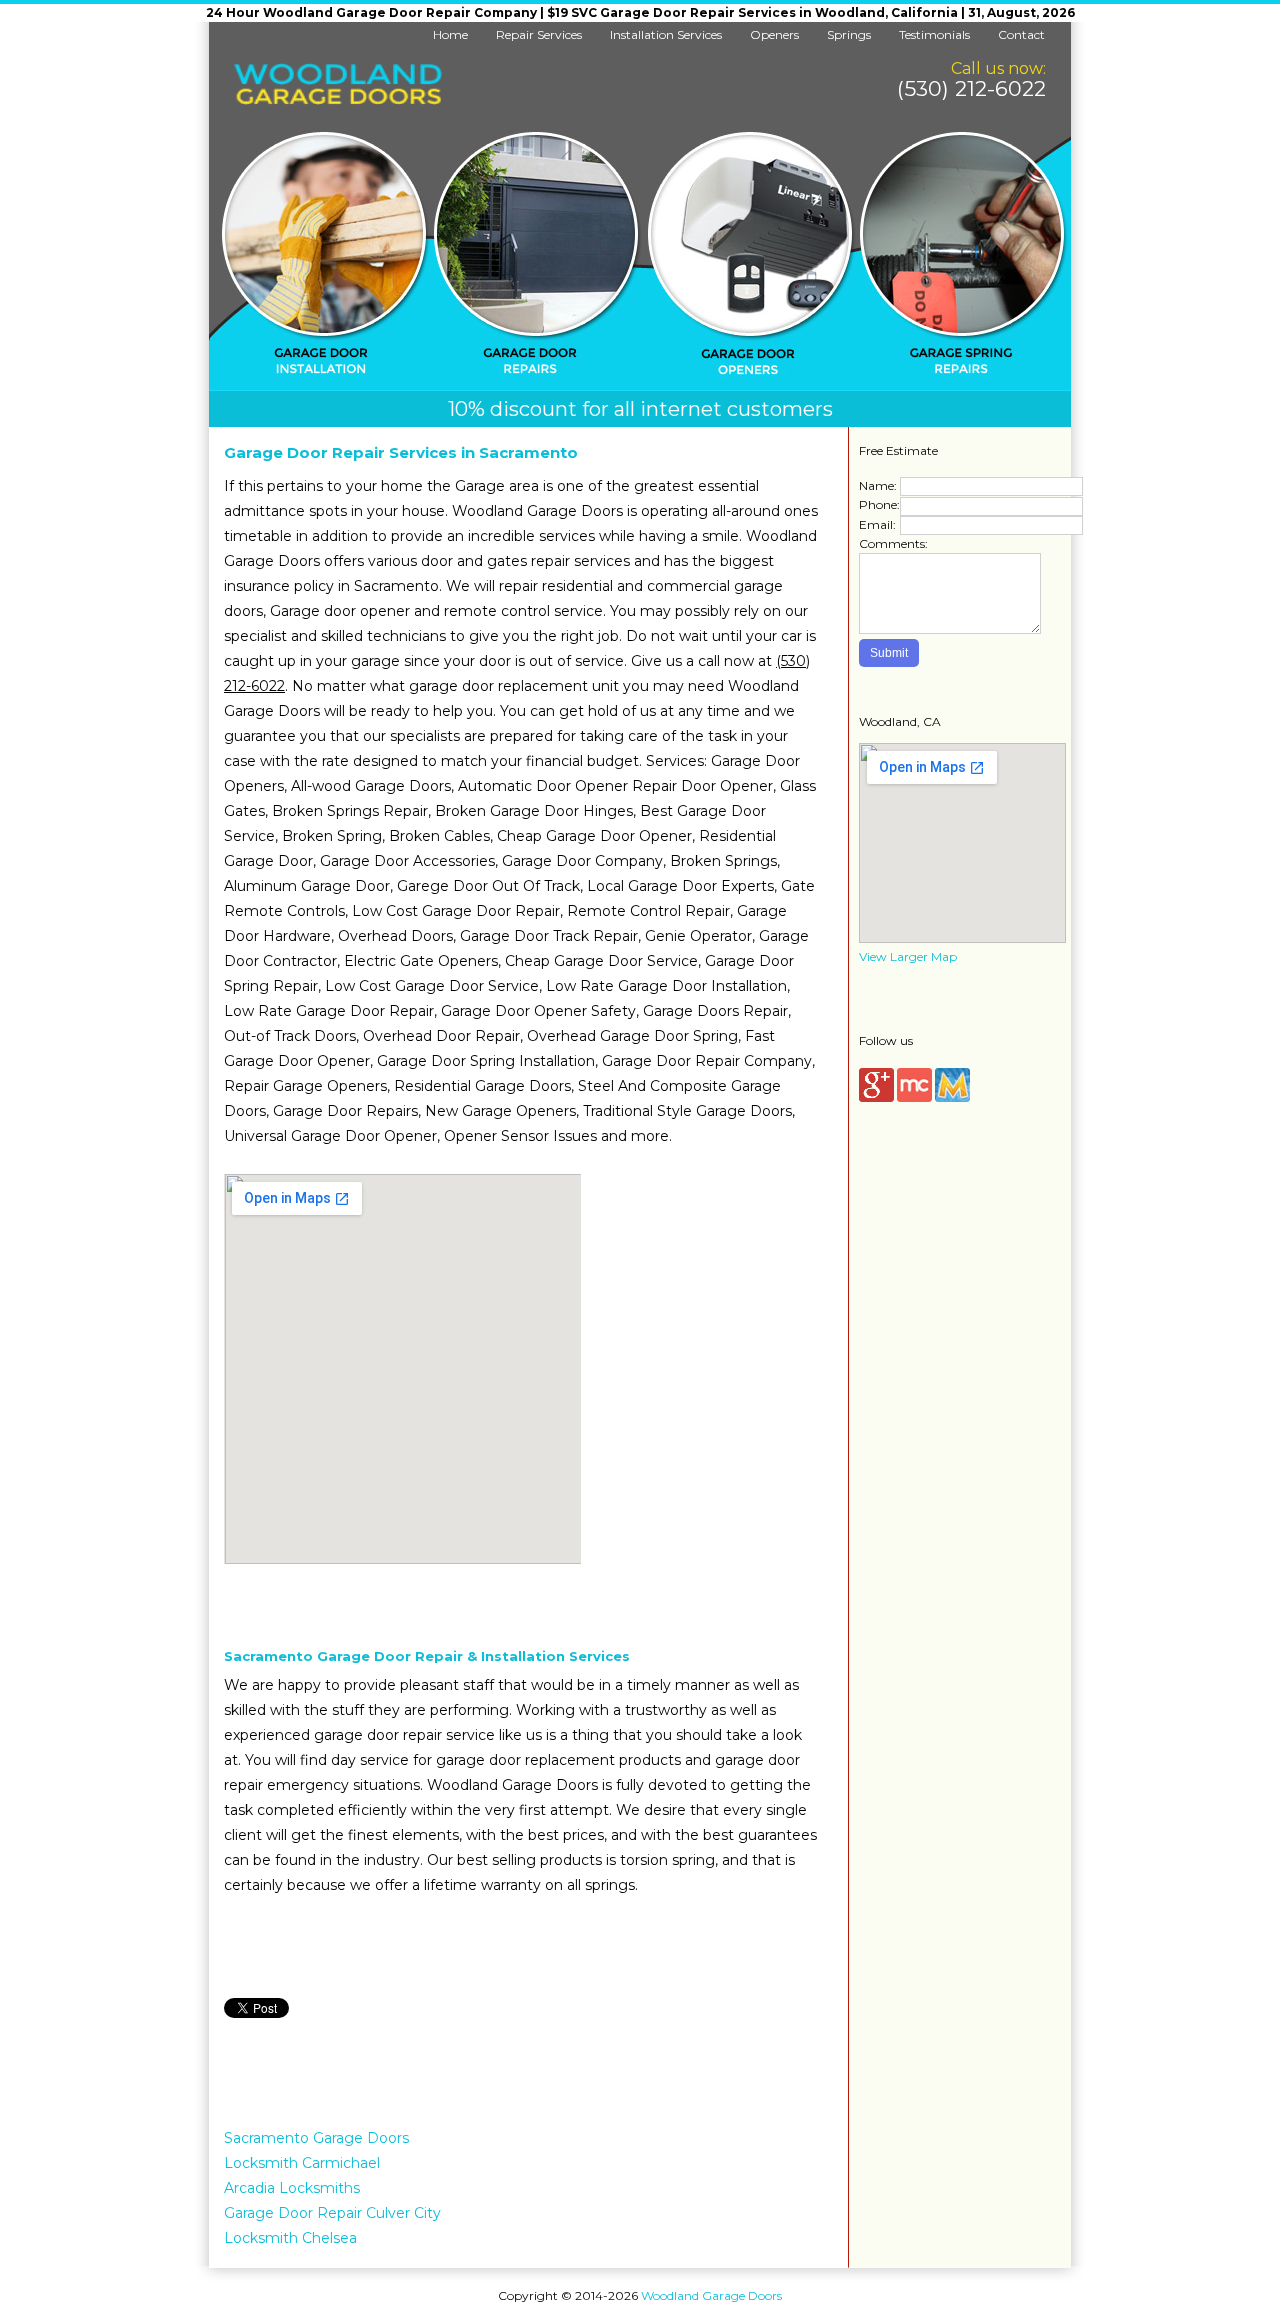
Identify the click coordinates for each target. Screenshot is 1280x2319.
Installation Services (666, 34)
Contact (1021, 34)
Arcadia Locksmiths (292, 2188)
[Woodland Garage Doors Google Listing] (876, 1097)
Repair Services (539, 34)
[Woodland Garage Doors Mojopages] (952, 1097)
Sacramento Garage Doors (316, 2138)
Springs (849, 34)
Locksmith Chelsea (290, 2238)
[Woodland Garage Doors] (338, 100)
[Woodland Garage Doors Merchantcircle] (914, 1097)
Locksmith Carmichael (302, 2163)
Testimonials (934, 34)
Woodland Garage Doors (711, 2295)
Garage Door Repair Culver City (332, 2213)
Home (450, 34)
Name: (878, 485)
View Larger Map (908, 956)
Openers (774, 34)
